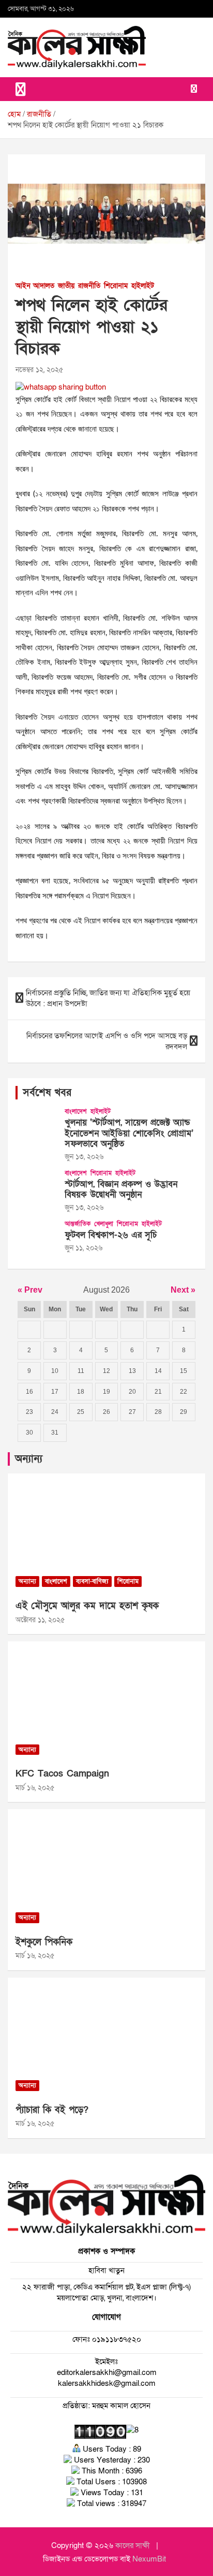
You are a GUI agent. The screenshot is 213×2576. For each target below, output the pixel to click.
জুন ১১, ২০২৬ (83, 1248)
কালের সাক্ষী (133, 2545)
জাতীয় (66, 286)
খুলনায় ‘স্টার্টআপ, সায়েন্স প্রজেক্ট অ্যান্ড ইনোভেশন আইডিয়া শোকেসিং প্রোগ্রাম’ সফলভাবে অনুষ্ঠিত (129, 1133)
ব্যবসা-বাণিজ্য (92, 1581)
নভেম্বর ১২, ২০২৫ (39, 370)
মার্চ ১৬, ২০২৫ (35, 1788)
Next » (183, 1290)
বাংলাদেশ (76, 1111)
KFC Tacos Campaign (62, 1774)
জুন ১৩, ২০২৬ (84, 1157)
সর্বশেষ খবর (47, 1093)
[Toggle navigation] (21, 89)
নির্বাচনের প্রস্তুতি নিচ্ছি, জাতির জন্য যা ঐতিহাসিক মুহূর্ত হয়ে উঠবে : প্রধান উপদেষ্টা (108, 998)
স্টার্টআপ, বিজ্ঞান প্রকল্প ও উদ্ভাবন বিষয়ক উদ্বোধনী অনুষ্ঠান (121, 1189)
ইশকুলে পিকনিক (44, 1942)
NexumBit (149, 2559)
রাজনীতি (89, 286)
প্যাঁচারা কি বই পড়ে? (52, 2110)
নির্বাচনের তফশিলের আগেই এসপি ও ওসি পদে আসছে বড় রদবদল (107, 1041)
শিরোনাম (116, 286)
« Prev (30, 1290)
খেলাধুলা (104, 1224)
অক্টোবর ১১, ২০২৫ (40, 1620)
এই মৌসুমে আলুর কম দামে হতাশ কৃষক (87, 1606)
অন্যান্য (29, 1459)
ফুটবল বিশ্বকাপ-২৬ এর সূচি (111, 1235)
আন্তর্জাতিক (78, 1224)
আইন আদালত (35, 286)
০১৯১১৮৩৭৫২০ (116, 2339)
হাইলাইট (143, 286)
